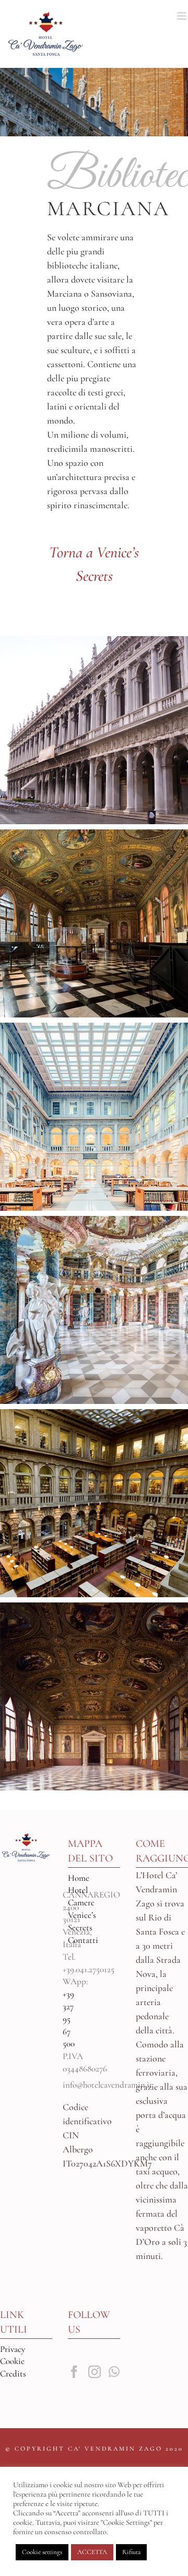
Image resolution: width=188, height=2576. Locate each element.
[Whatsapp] (114, 2372)
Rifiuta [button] (131, 2552)
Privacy (13, 2349)
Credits (13, 2374)
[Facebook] (74, 2372)
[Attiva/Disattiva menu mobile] (183, 16)
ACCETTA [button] (92, 2552)
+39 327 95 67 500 (69, 2019)
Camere (81, 1902)
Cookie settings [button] (42, 2552)
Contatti (83, 1940)
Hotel (78, 1890)
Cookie (12, 2361)
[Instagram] (95, 2372)
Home (79, 1878)
